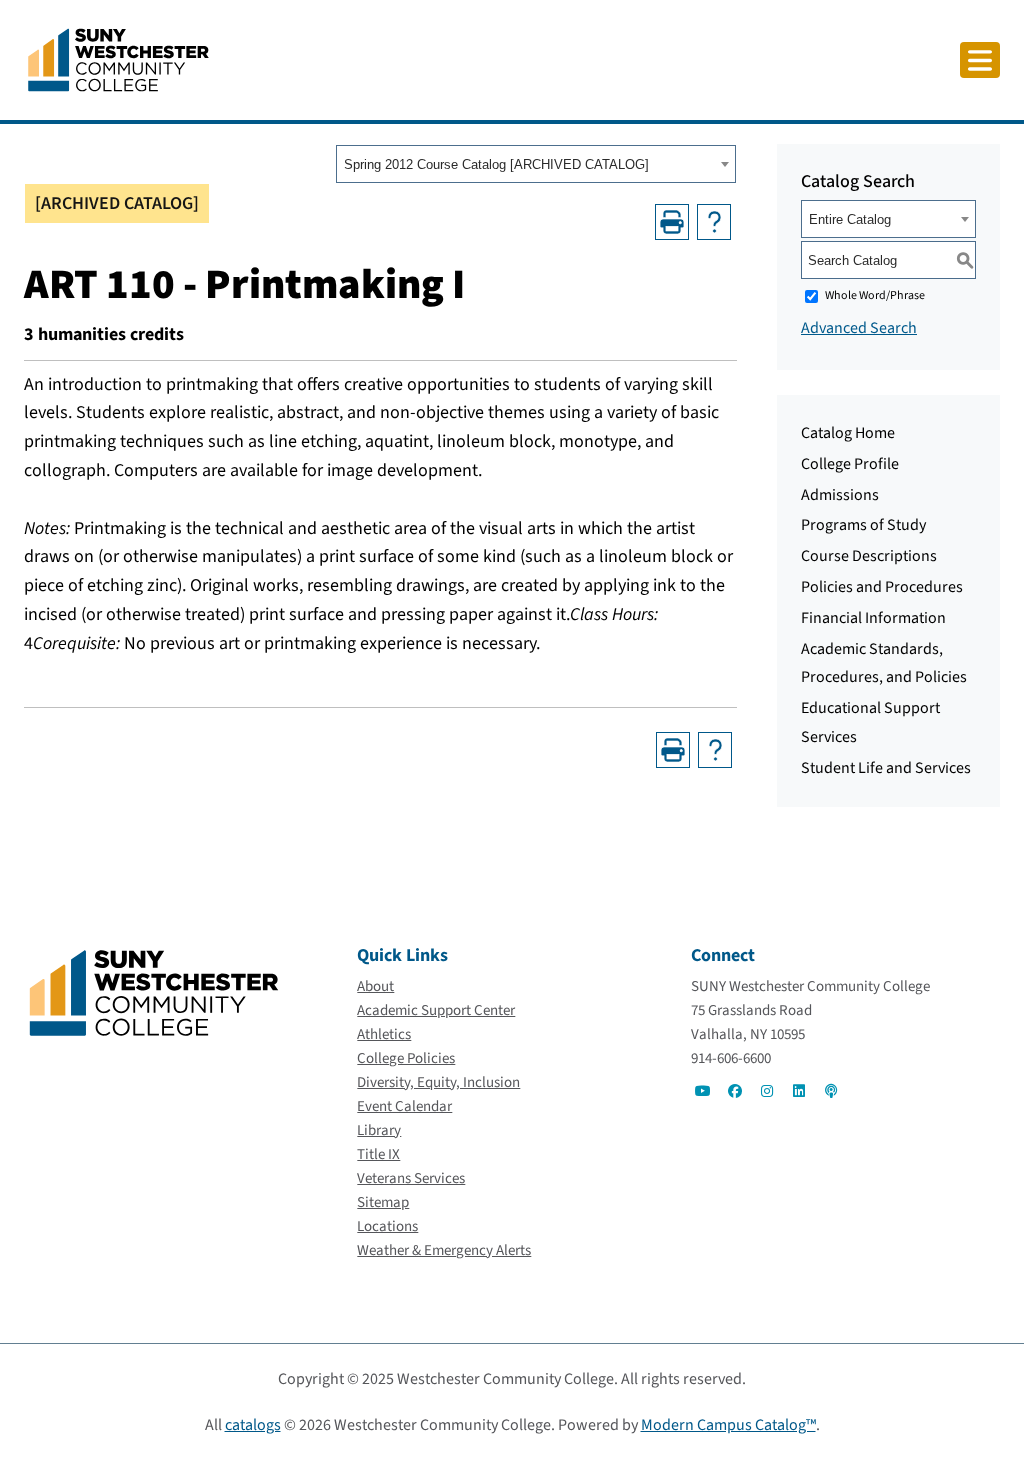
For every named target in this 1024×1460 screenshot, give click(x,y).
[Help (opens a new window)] (714, 222)
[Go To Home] (118, 59)
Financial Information (873, 618)
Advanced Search (859, 328)
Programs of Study (863, 525)
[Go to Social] (703, 1091)
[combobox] (536, 164)
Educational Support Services (870, 722)
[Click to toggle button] (980, 60)
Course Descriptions (869, 556)
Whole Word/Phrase (875, 295)
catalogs (253, 1425)
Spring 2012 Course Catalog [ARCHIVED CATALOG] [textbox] (496, 164)
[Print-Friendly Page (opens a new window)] (672, 222)
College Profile (850, 464)
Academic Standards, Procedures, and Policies (884, 663)
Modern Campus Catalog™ (728, 1425)
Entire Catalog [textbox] (850, 219)
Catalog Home (848, 433)
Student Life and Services (886, 768)
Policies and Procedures (882, 587)
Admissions (840, 495)
